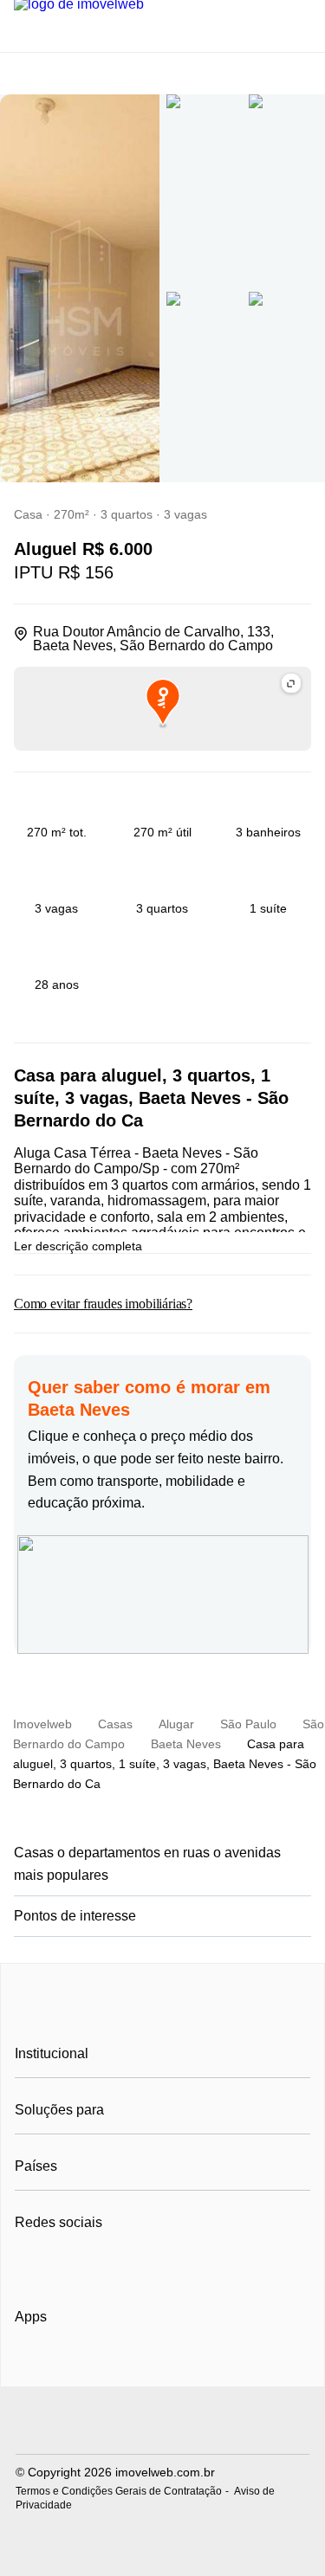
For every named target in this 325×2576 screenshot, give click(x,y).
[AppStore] (70, 2366)
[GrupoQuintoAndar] (162, 2422)
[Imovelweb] (162, 2015)
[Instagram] (58, 2265)
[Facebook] (29, 2265)
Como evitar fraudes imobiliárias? (103, 1304)
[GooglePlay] (188, 2366)
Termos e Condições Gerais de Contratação (119, 2491)
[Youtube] (86, 2265)
